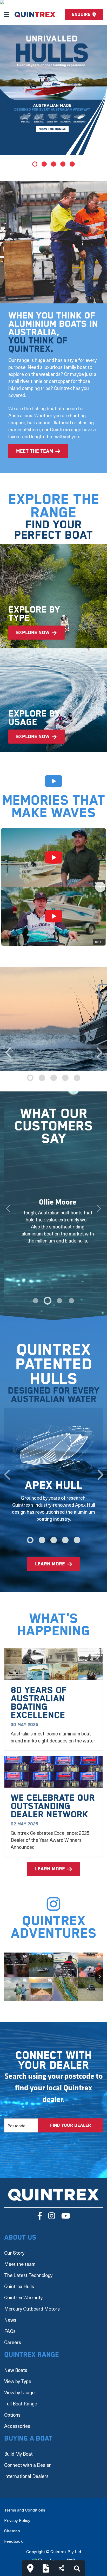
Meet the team (20, 2257)
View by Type (18, 2374)
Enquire (81, 15)
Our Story (14, 2246)
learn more (50, 1557)
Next (99, 1050)
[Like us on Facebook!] (40, 2209)
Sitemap (12, 2523)
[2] (59, 1301)
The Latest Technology (28, 2268)
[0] (36, 1301)
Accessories (17, 2419)
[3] (71, 1301)
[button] (7, 887)
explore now (33, 633)
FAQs (10, 2324)
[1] (48, 1301)
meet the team (35, 451)
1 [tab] (35, 164)
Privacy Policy (17, 2513)
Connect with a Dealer (28, 2458)
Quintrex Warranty (23, 2290)
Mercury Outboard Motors (32, 2302)
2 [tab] (44, 164)
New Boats (16, 2363)
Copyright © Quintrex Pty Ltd (54, 2544)
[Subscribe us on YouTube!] (66, 2209)
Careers (13, 2335)
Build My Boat (18, 2447)
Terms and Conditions (25, 2503)
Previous (8, 1050)
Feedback (13, 2534)
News (10, 2313)
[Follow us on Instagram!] (52, 2209)
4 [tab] (63, 164)
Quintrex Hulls (19, 2279)
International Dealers (26, 2469)
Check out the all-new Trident (50, 143)
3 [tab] (53, 164)
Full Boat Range (21, 2396)
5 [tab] (72, 164)
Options (12, 2408)
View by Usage (19, 2385)
